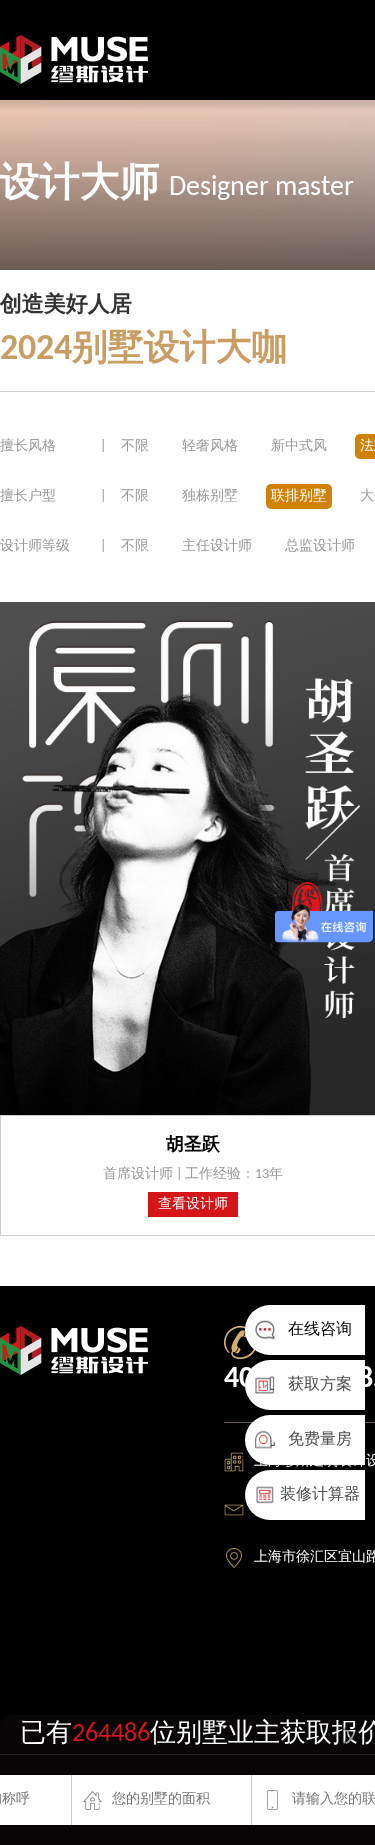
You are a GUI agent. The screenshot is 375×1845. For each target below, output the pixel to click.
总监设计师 (320, 546)
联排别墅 (299, 496)
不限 (135, 446)
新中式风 (300, 446)
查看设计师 (193, 1204)
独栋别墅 (210, 496)
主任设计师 (217, 546)
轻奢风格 (211, 446)
